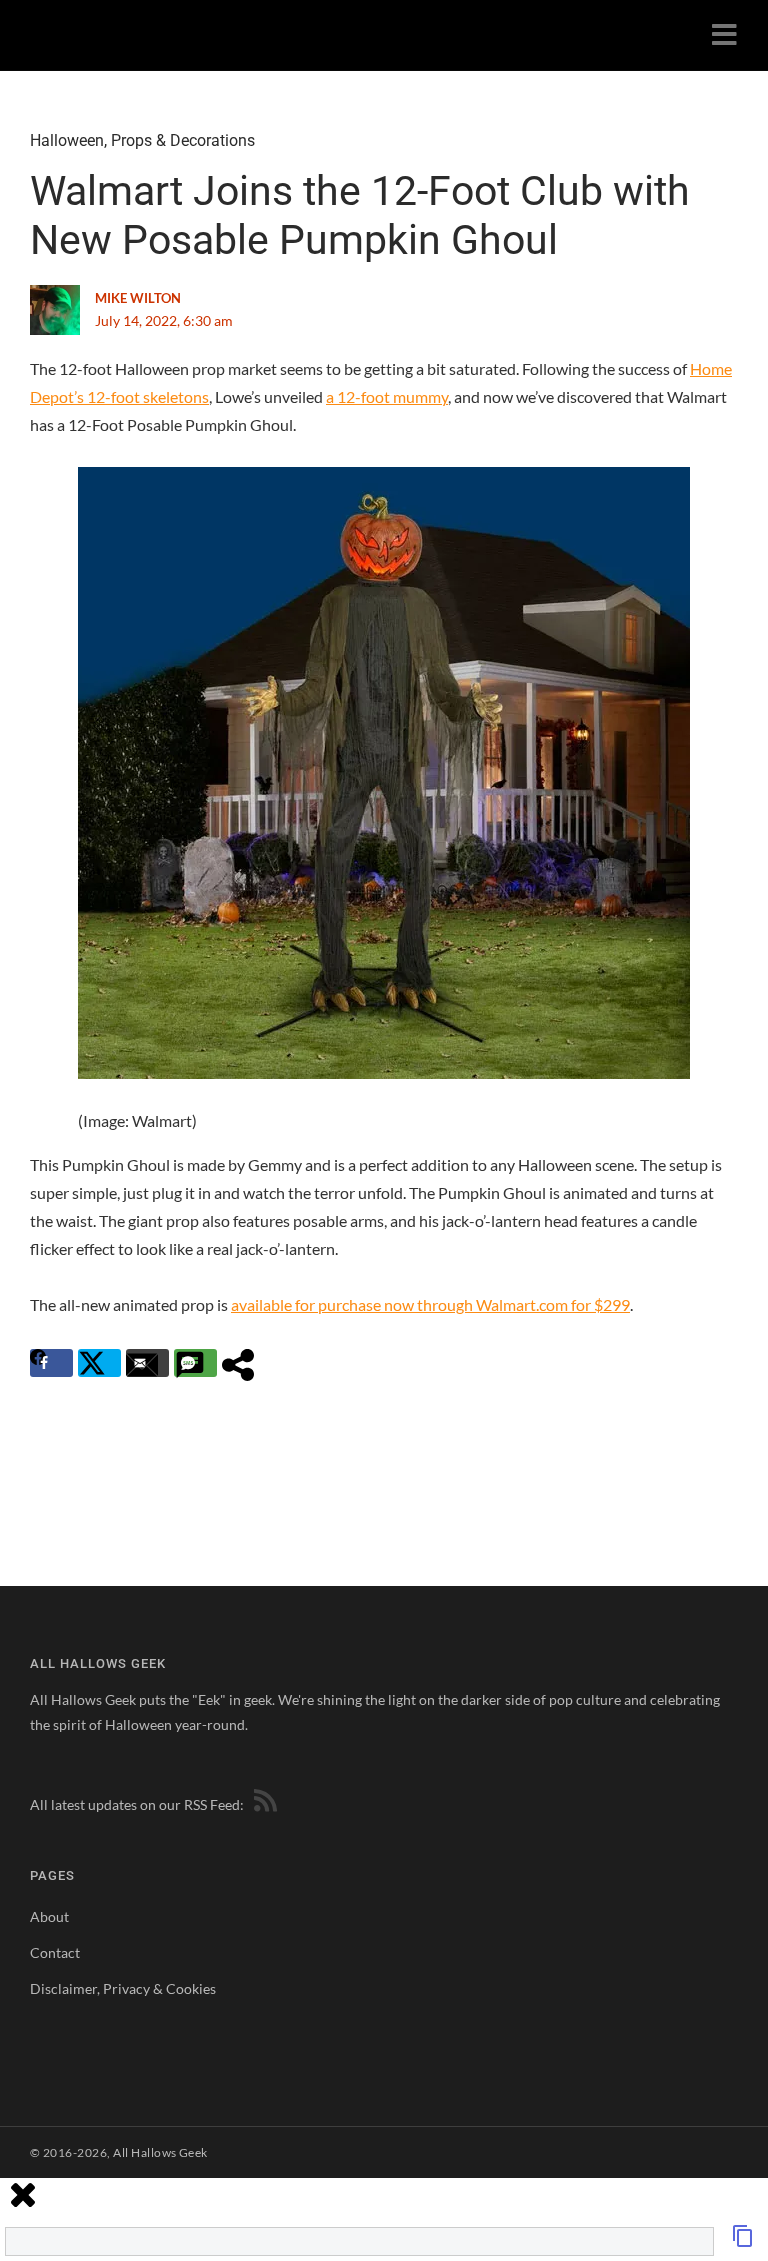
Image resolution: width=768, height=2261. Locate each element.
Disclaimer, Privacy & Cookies (123, 1988)
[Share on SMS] (195, 1363)
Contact (55, 1952)
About (49, 1916)
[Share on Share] (243, 1363)
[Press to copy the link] (743, 2241)
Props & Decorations (183, 140)
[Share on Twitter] (99, 1363)
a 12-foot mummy (387, 396)
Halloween (67, 140)
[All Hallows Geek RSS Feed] (262, 1804)
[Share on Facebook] (51, 1363)
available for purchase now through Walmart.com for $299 (430, 1304)
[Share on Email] (147, 1363)
